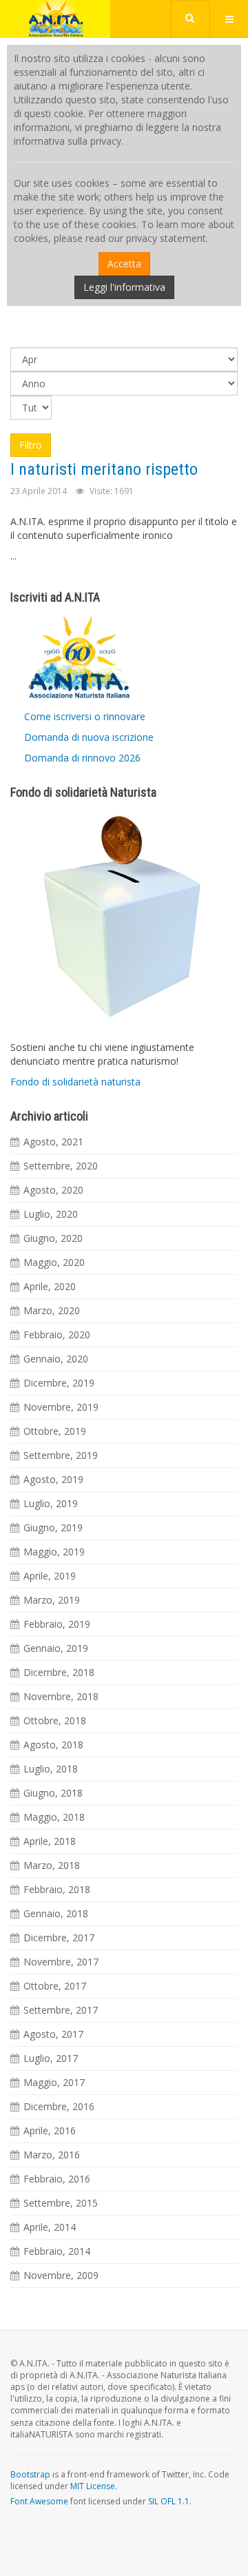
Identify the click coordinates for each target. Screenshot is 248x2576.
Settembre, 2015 (61, 2203)
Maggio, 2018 (54, 1817)
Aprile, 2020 (50, 1286)
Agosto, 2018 (53, 1745)
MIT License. (94, 2486)
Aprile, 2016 (50, 2130)
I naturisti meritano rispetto (104, 469)
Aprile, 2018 (50, 1841)
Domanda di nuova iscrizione (89, 737)
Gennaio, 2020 (56, 1359)
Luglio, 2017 (51, 2058)
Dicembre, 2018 (59, 1672)
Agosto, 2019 (53, 1479)
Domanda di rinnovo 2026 (82, 758)
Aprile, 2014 (50, 2227)
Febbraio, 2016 (57, 2179)
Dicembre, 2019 (59, 1383)
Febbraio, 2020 (57, 1335)
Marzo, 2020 (52, 1310)
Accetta (124, 264)
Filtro (31, 445)
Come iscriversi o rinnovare (85, 716)
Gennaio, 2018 (56, 1913)
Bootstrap (30, 2474)
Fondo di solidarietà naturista (75, 1082)
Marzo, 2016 (52, 2155)
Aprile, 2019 (50, 1576)
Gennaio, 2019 (56, 1648)
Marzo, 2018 (52, 1865)
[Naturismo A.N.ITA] (55, 19)
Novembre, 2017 (61, 1962)
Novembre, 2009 (61, 2275)
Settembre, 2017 (61, 2010)
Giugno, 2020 (53, 1238)
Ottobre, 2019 (55, 1431)
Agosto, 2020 (53, 1190)
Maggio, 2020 (54, 1262)
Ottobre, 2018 (55, 1720)
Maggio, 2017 (54, 2082)
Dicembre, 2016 (59, 2106)
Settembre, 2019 (61, 1455)
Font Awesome (39, 2501)
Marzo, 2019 (52, 1600)
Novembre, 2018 (61, 1696)
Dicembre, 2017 (59, 1938)
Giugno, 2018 (53, 1793)
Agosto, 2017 (53, 2034)
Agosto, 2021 (53, 1142)
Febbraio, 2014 (57, 2251)
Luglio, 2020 (51, 1214)
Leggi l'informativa (124, 287)
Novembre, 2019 (61, 1407)
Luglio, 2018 (51, 1769)
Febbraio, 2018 (57, 1889)
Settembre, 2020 (61, 1166)
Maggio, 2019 (54, 1552)
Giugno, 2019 (53, 1527)
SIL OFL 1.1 (169, 2501)
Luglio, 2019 (51, 1503)
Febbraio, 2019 (57, 1624)
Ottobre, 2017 (55, 1986)
